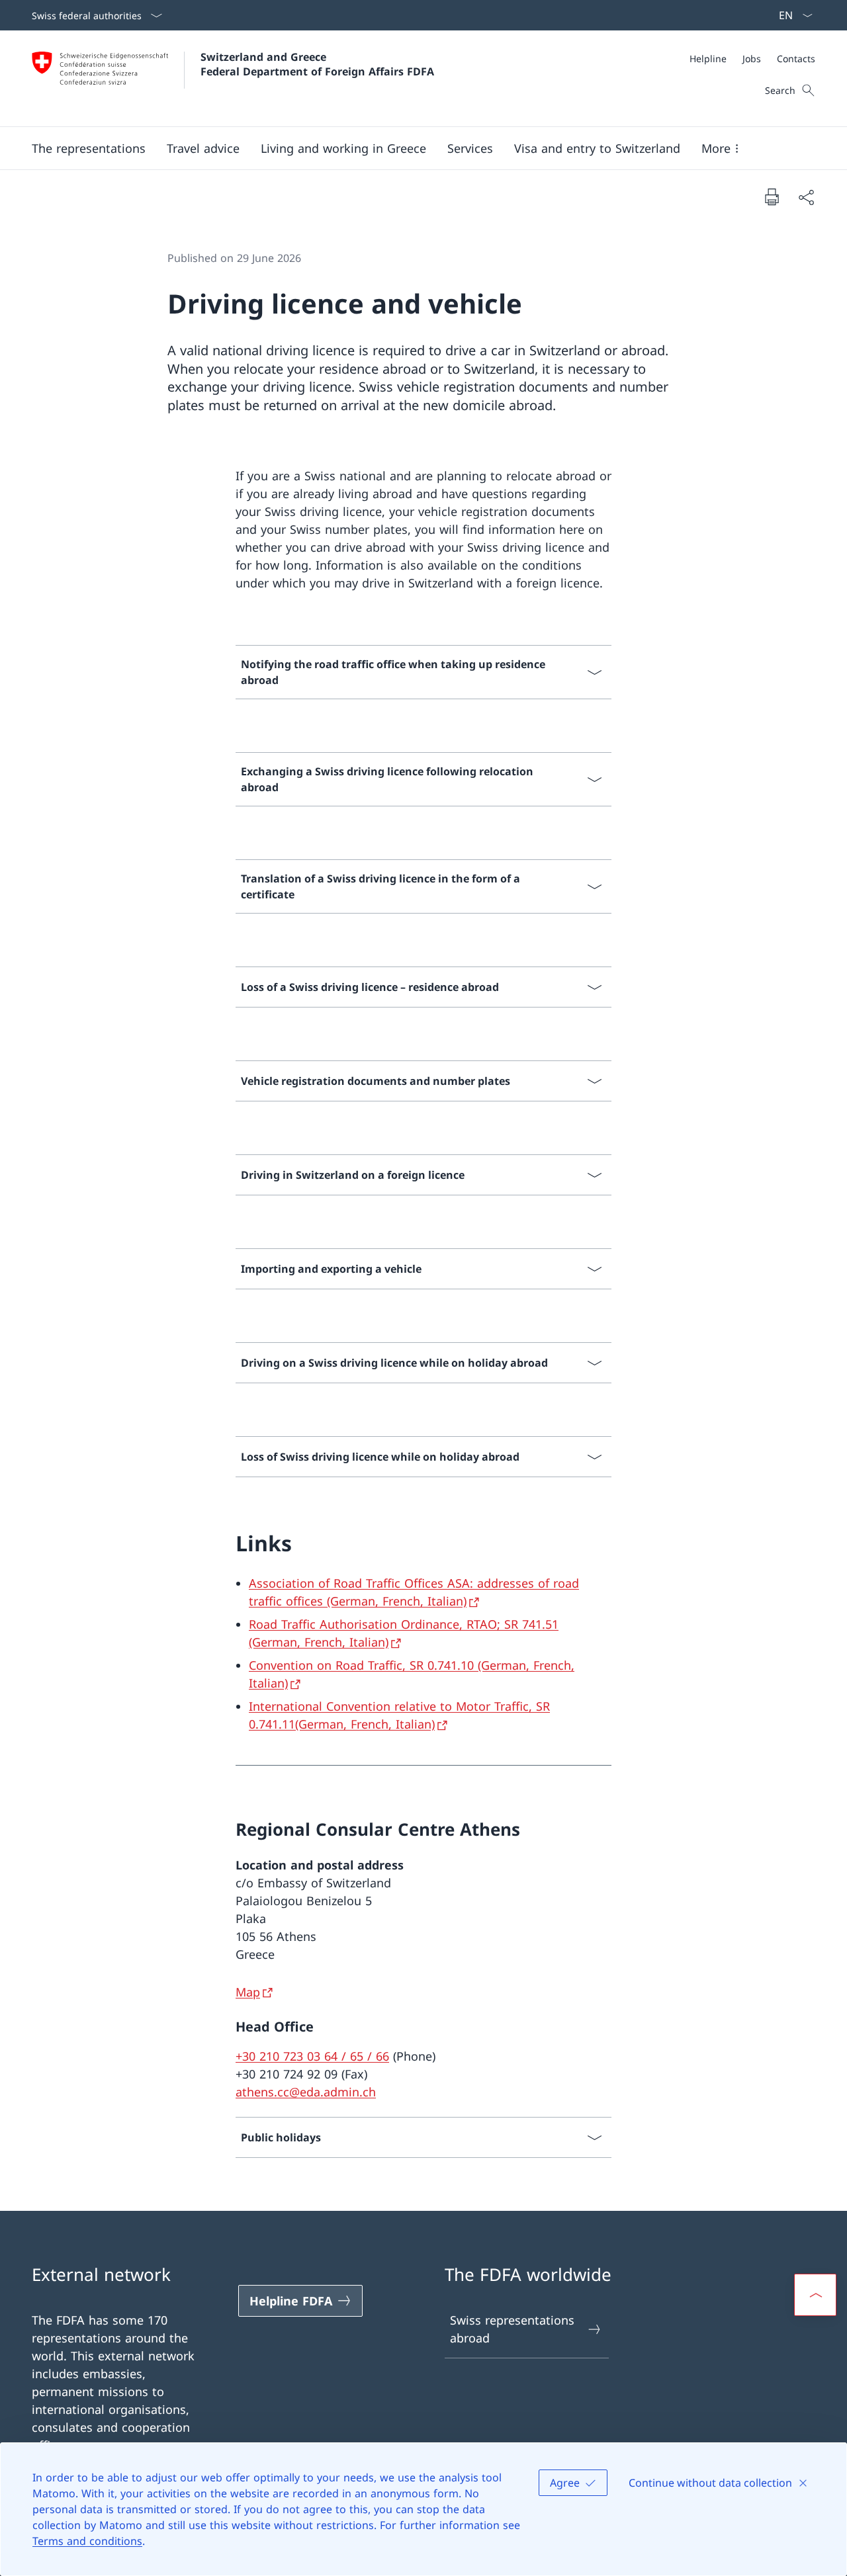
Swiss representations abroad (512, 2329)
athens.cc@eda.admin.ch (306, 2092)
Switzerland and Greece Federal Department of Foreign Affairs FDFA (317, 64)
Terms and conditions (87, 2541)
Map (248, 1992)
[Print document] (772, 196)
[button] (89, 148)
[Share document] (806, 197)
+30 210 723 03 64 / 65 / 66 (312, 2056)
